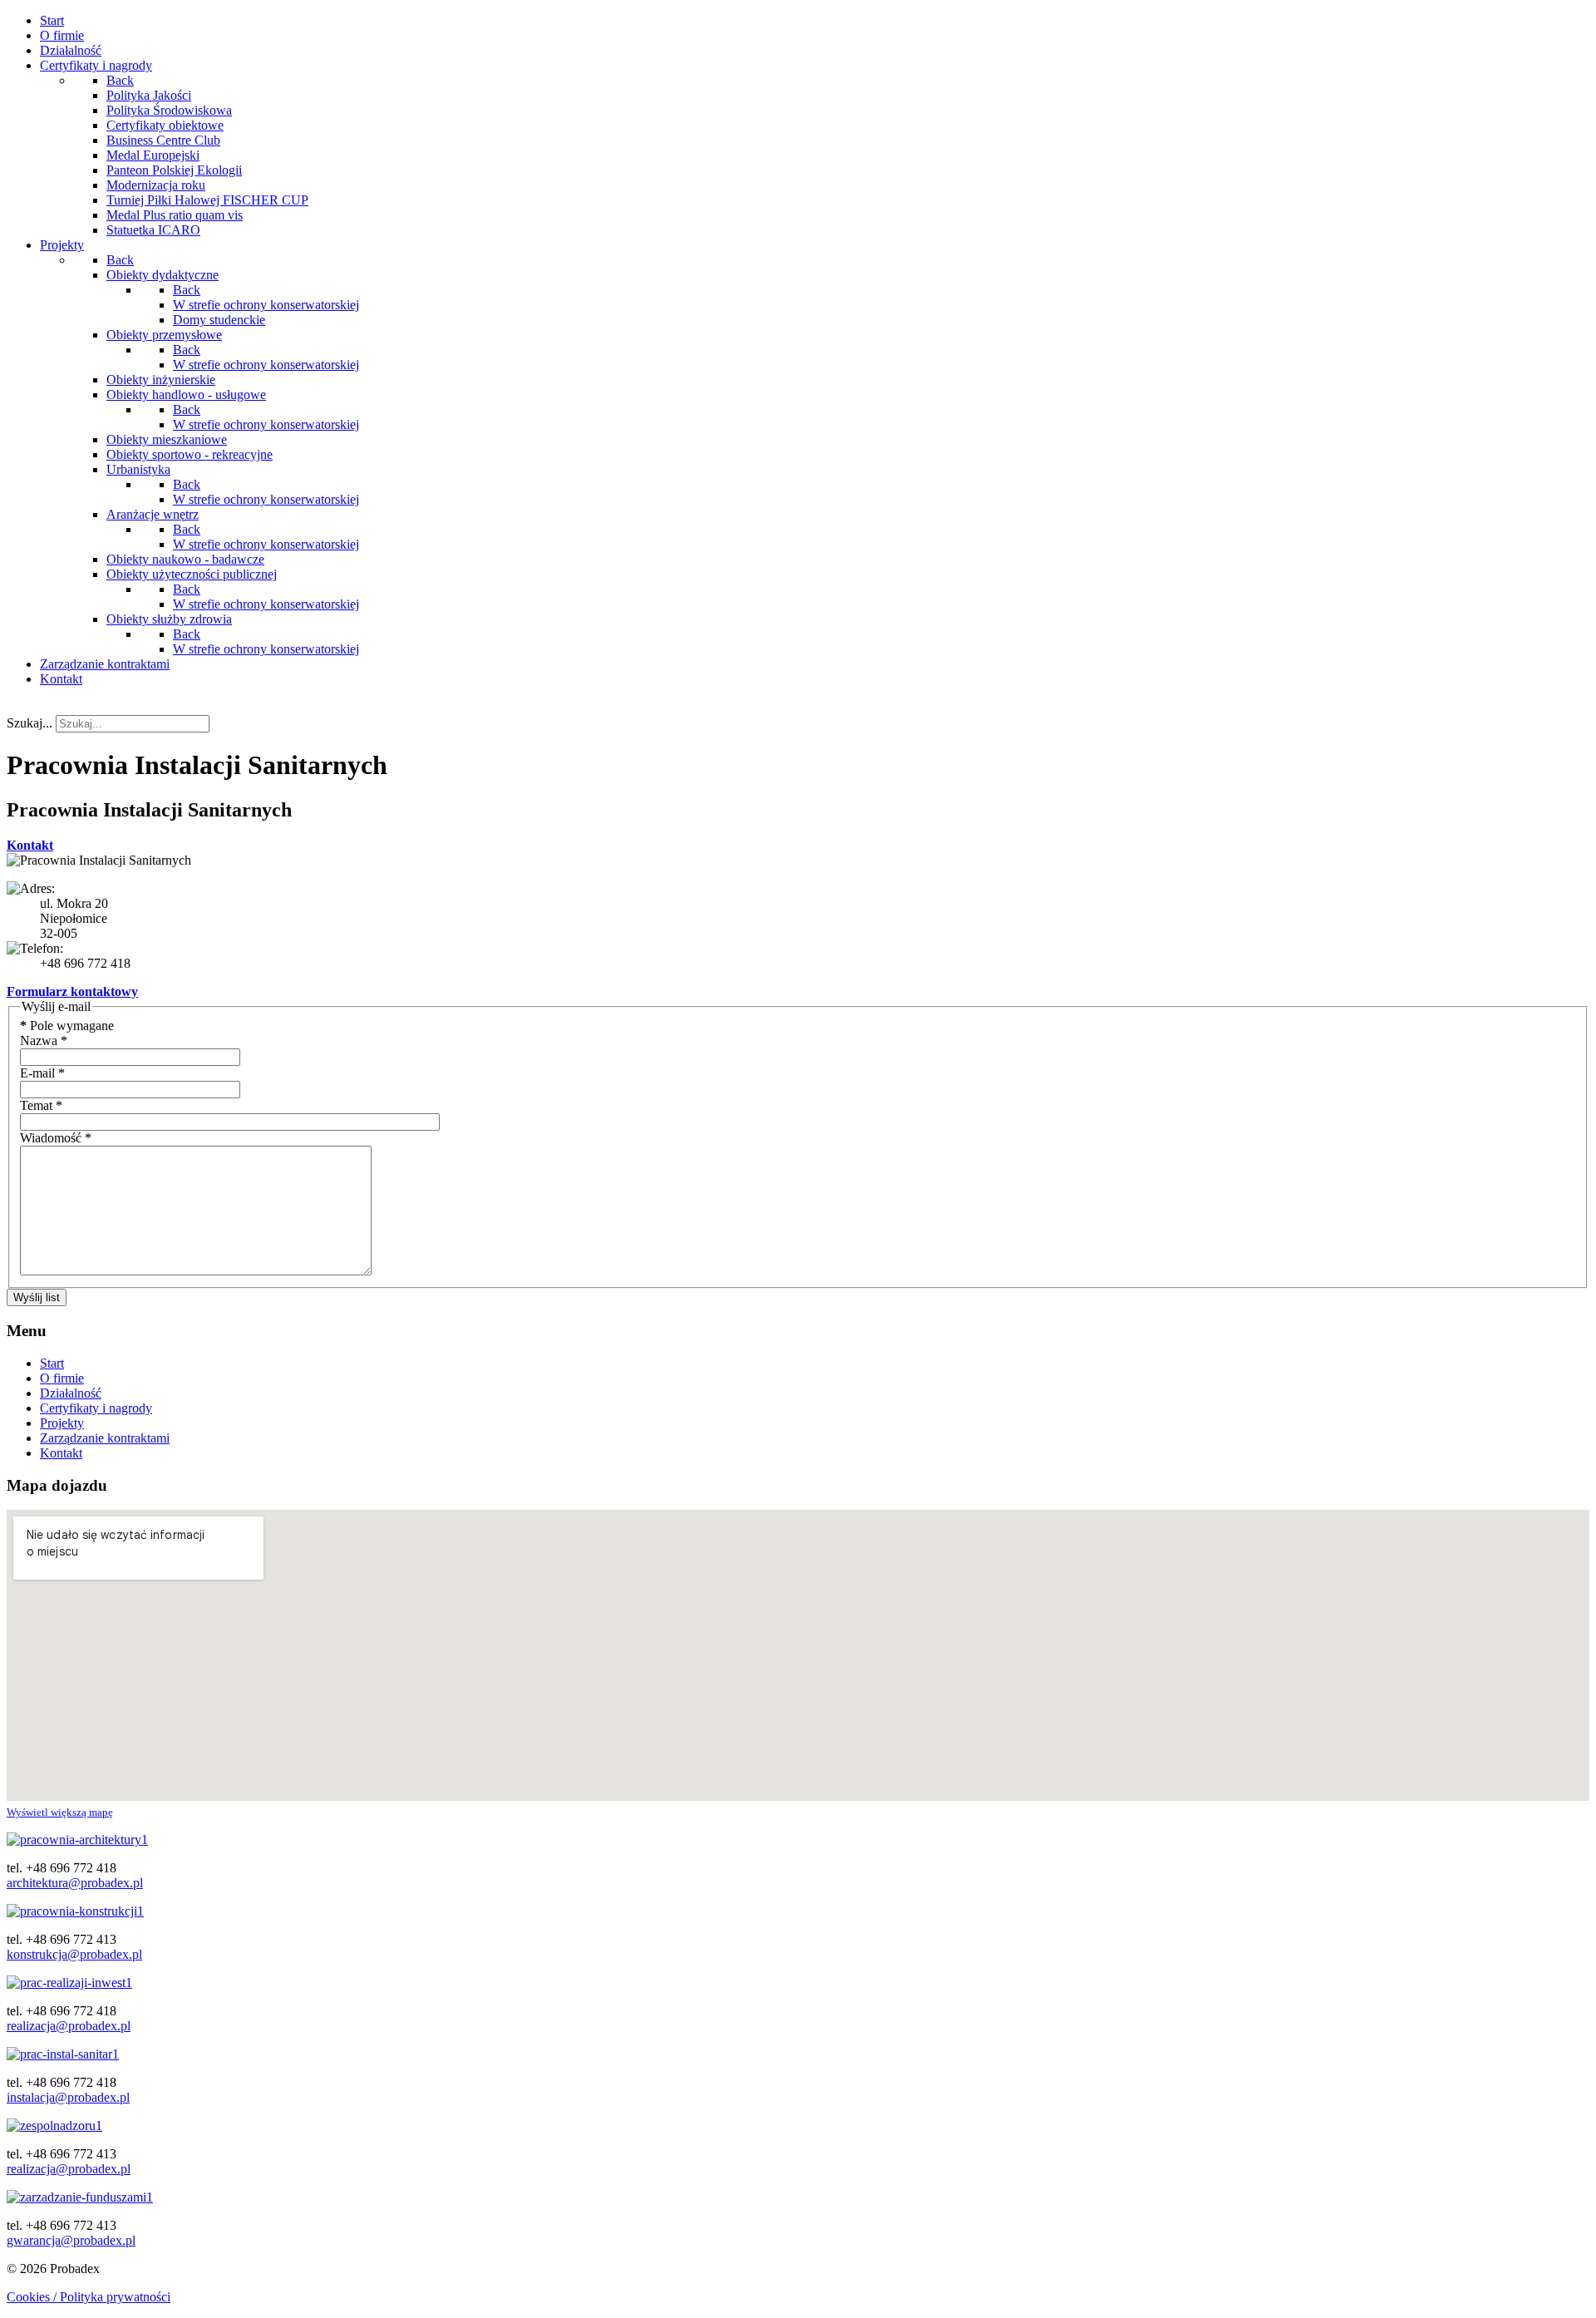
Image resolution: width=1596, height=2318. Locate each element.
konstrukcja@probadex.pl (74, 1954)
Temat (41, 1105)
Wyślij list (37, 1297)
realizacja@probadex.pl (69, 2026)
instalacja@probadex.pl (68, 2097)
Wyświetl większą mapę (60, 1812)
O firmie (62, 1378)
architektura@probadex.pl (75, 1883)
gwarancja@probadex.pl (71, 2240)
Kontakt (30, 845)
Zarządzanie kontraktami (105, 1438)
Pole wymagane (67, 1026)
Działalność (71, 1393)
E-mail (42, 1073)
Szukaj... (30, 723)
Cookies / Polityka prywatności (89, 2297)
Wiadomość (56, 1138)
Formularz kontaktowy (72, 991)
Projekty (62, 1423)
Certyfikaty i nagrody (96, 1408)
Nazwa (44, 1041)
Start (52, 1363)
